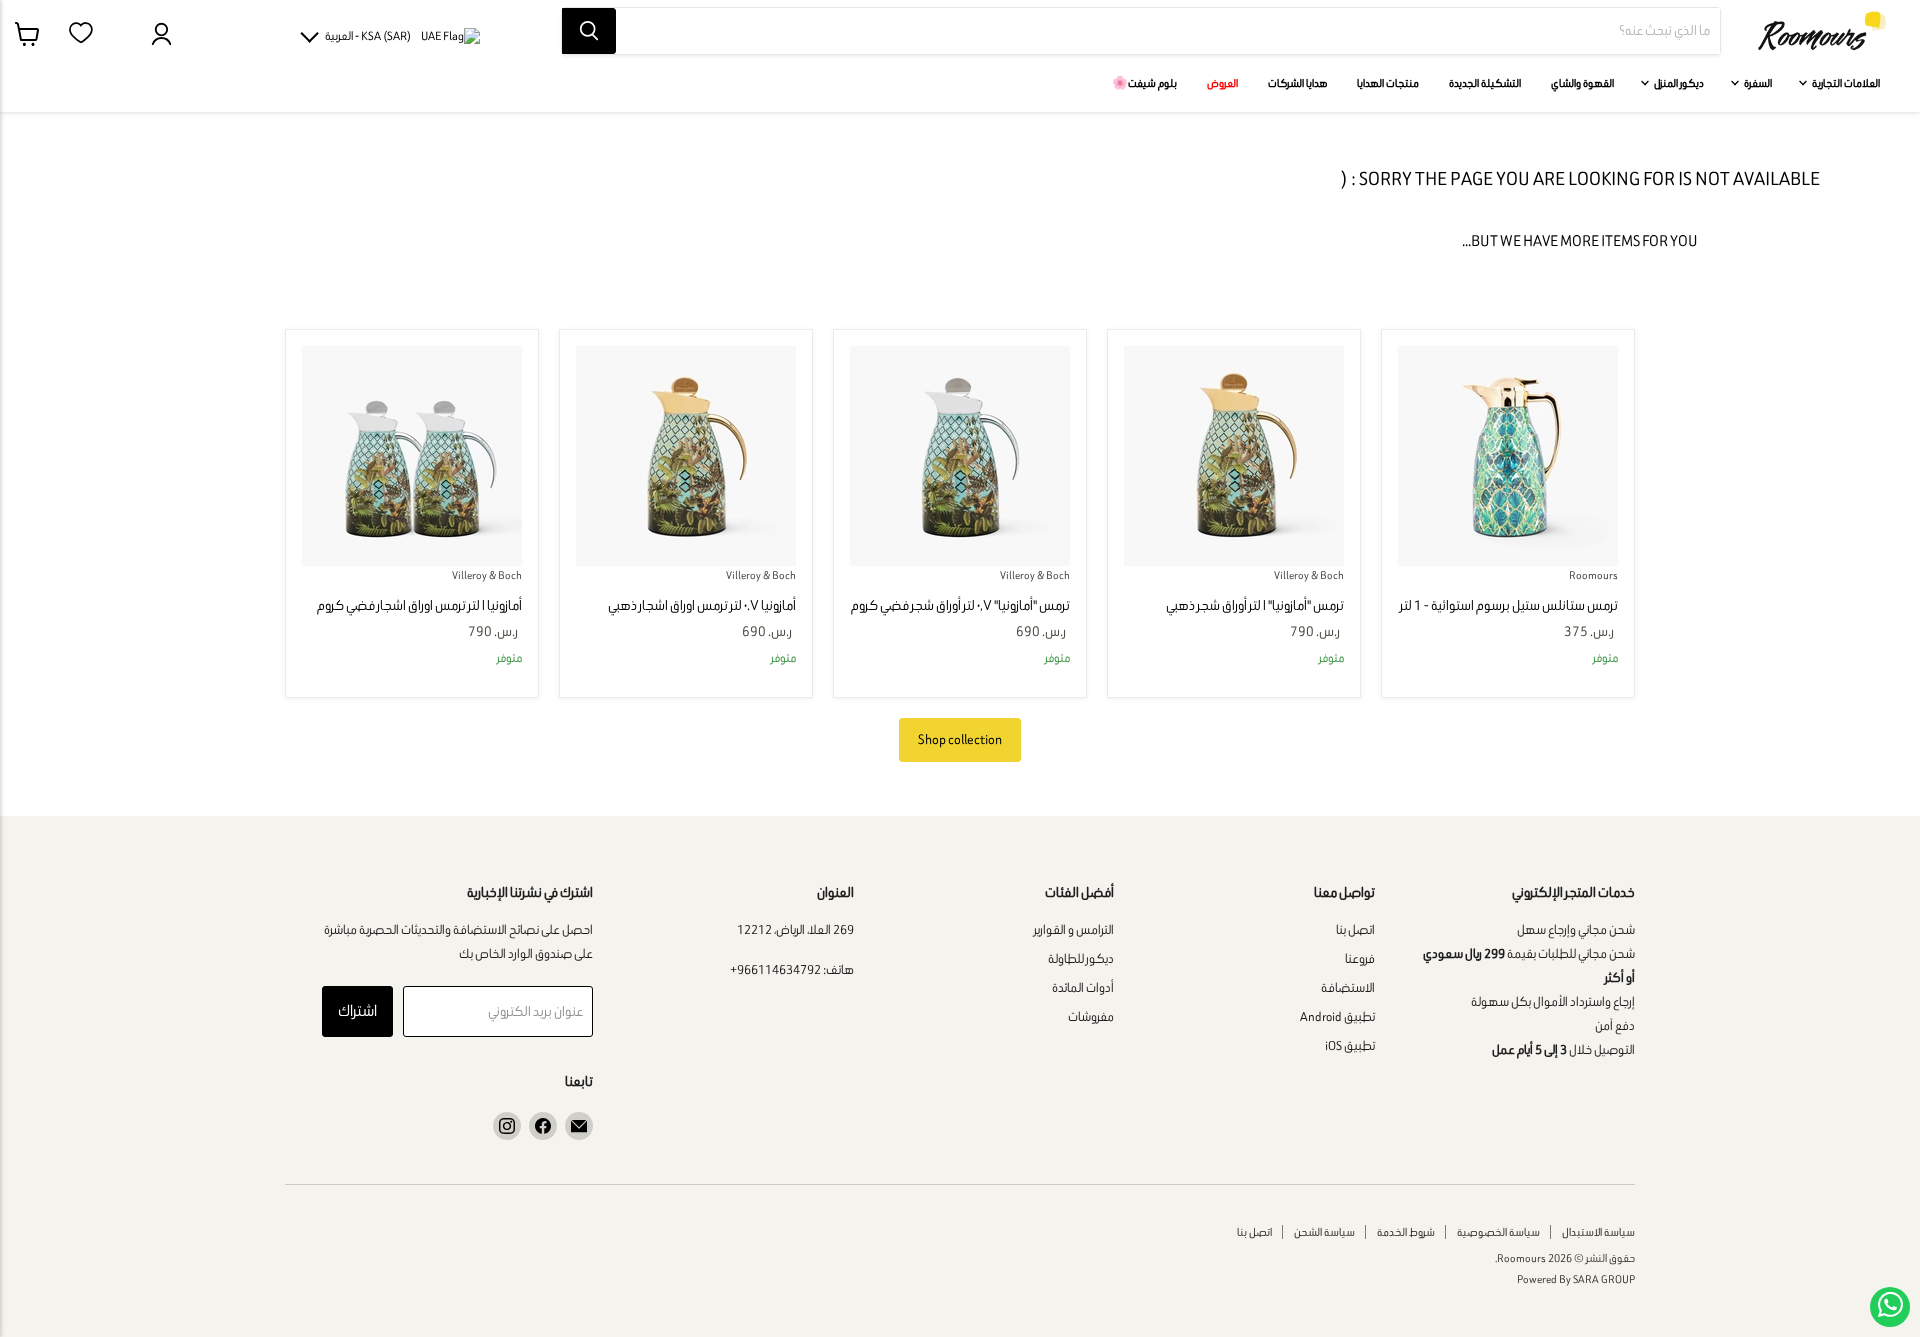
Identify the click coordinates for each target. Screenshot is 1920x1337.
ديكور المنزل (1678, 83)
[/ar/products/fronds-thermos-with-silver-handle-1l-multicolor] (412, 456)
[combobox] (1168, 31)
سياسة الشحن (1324, 1232)
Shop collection (960, 739)
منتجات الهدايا (1388, 83)
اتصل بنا (1355, 929)
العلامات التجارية (1845, 83)
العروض (1222, 83)
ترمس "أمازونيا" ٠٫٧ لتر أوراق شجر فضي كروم (960, 605)
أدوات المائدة (1083, 987)
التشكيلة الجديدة (1485, 83)
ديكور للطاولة (1081, 958)
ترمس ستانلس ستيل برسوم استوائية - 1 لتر (1509, 605)
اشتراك (357, 1010)
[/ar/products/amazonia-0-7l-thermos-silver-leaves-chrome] (960, 456)
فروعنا (1360, 958)
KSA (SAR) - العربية (368, 35)
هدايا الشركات (1297, 83)
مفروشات (1091, 1016)
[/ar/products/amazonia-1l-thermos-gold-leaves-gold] (1234, 456)
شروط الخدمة (1406, 1232)
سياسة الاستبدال (1598, 1232)
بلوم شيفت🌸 (1144, 83)
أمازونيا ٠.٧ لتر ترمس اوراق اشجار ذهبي (702, 605)
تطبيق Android (1337, 1016)
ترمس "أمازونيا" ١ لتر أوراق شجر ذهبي (1255, 605)
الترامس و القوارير (1074, 929)
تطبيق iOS (1350, 1045)
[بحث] (589, 31)
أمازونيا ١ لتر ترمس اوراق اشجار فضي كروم (419, 605)
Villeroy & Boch (1309, 575)
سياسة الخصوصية (1498, 1232)
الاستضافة (1348, 987)
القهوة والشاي (1582, 83)
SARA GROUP (1604, 1279)
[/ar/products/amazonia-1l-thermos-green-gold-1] (1508, 456)
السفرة (1757, 83)
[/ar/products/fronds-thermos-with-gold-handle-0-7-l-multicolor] (686, 456)
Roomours (1593, 575)
